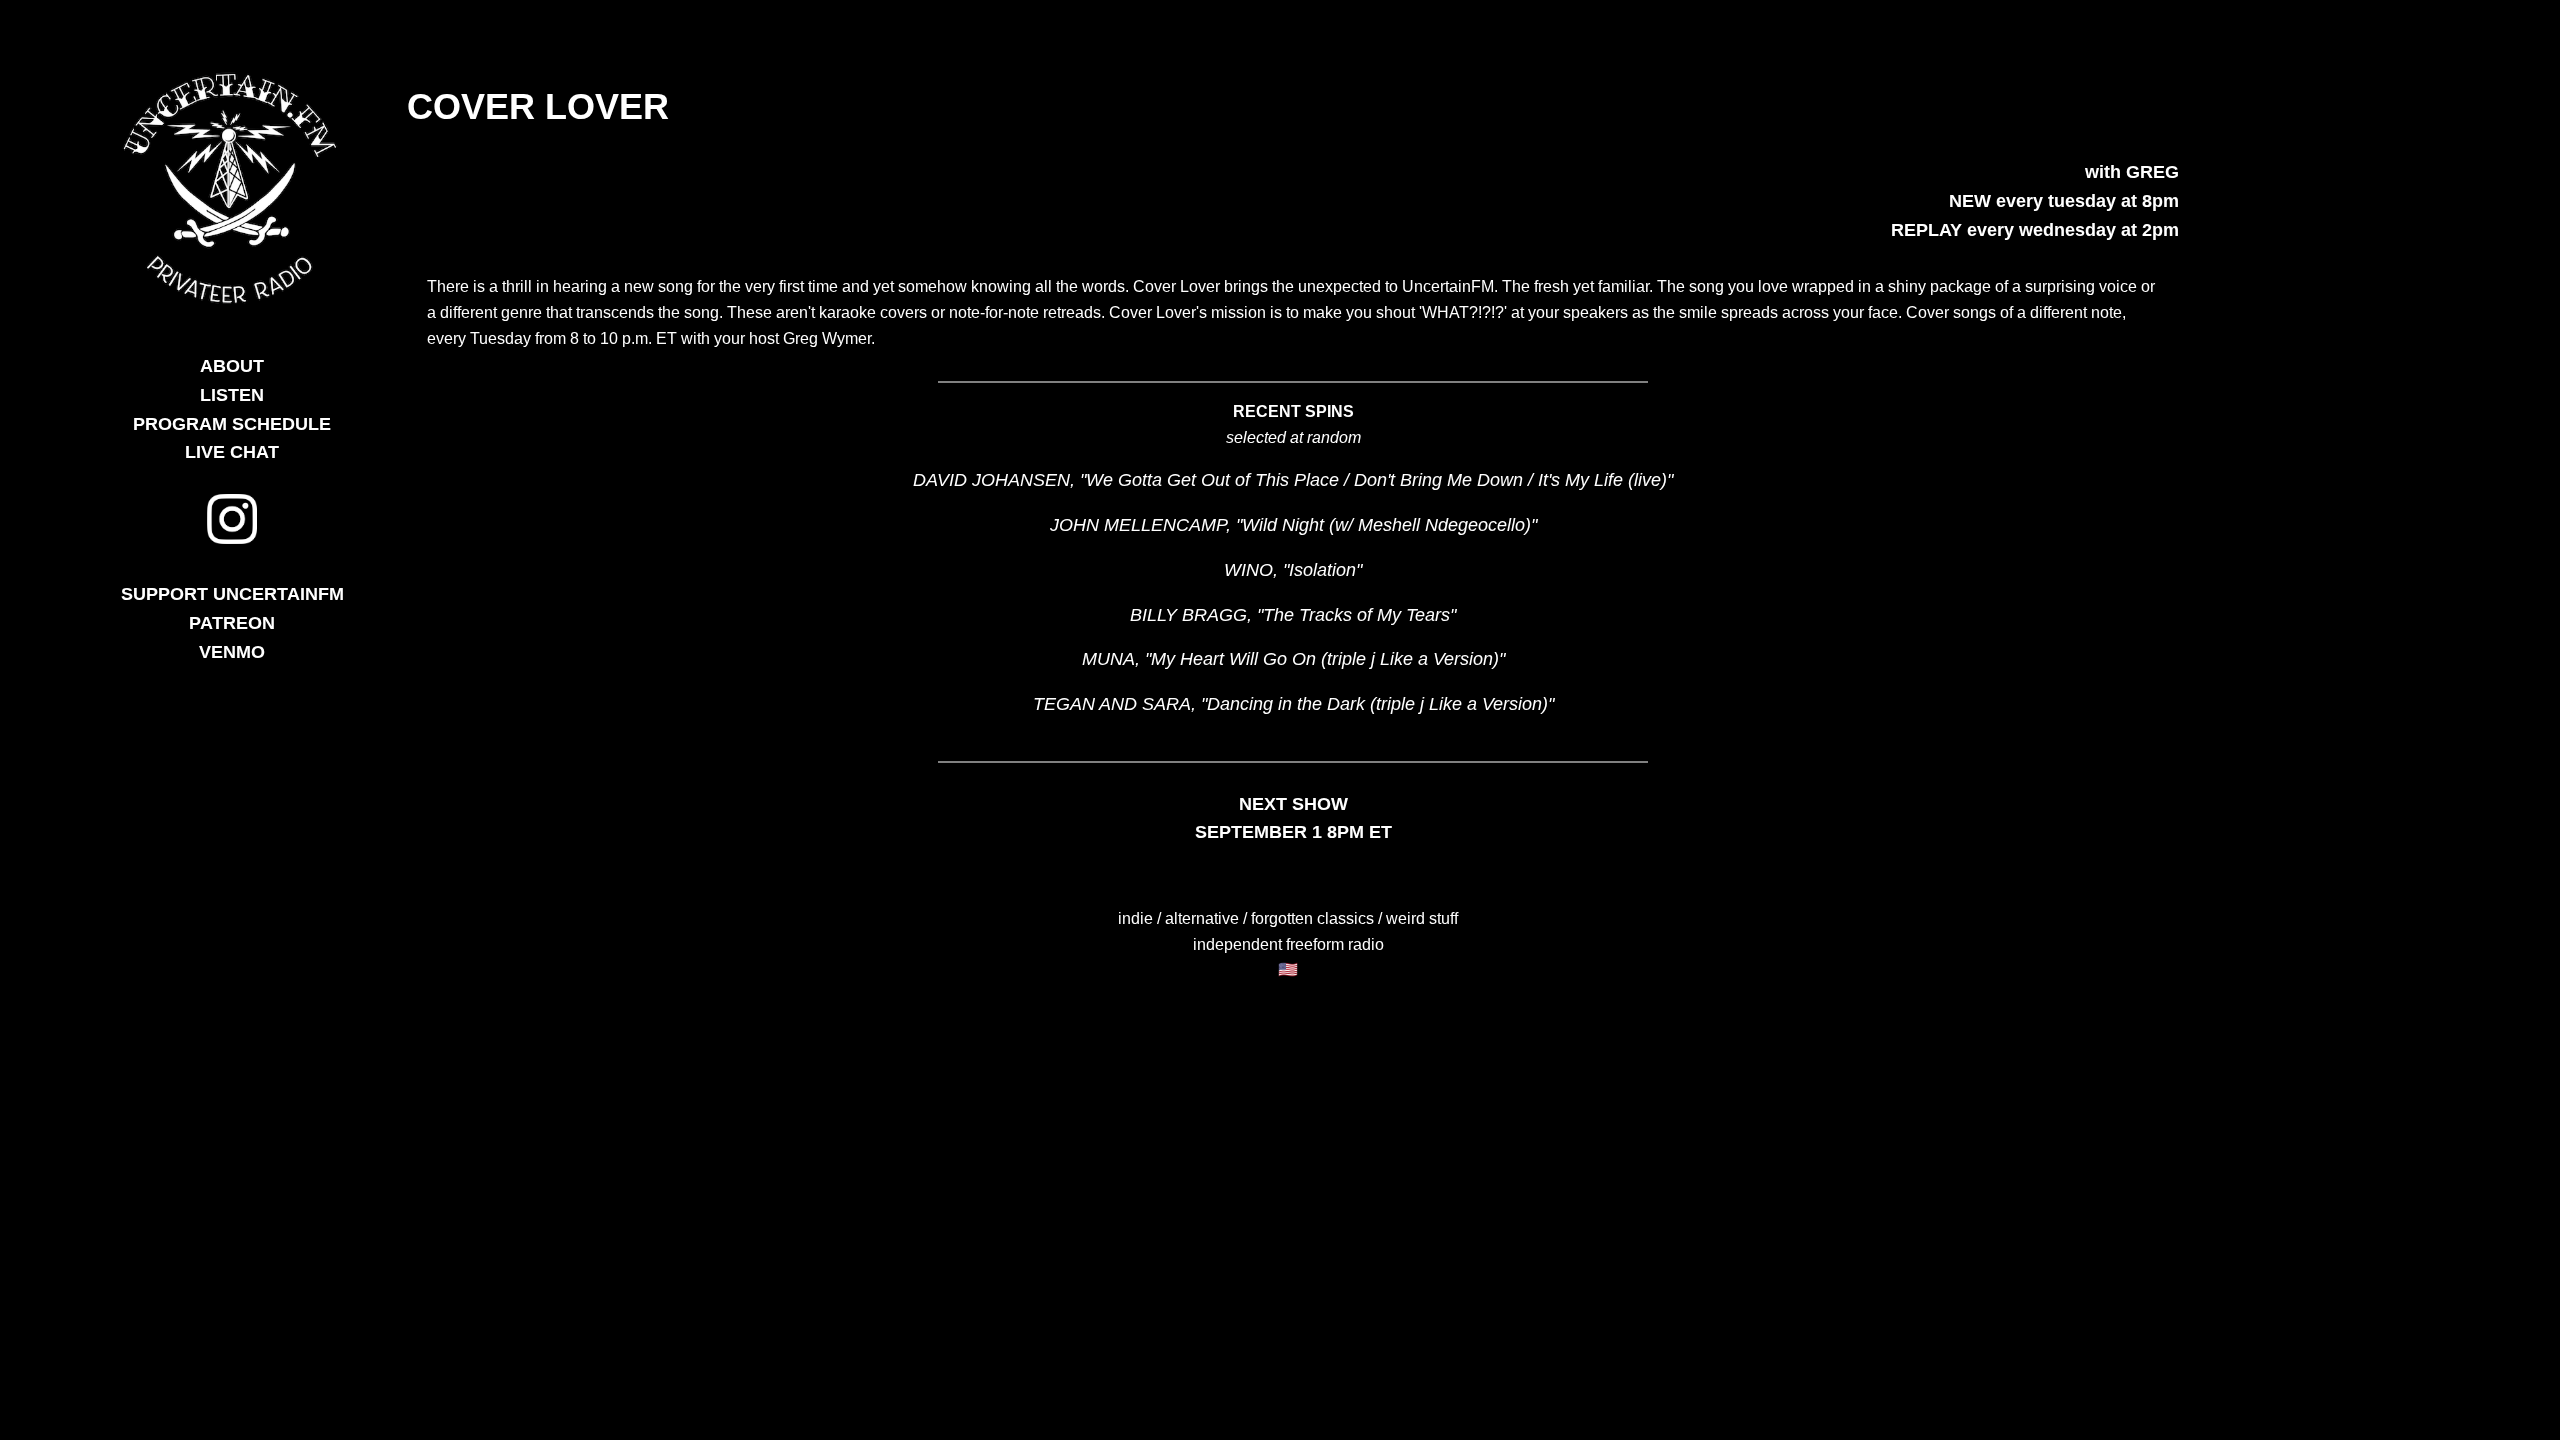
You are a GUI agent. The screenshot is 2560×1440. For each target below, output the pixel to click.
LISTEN (232, 395)
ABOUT (232, 366)
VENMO (232, 652)
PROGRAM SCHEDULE (232, 424)
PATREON (232, 623)
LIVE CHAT (232, 452)
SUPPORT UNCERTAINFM (232, 594)
